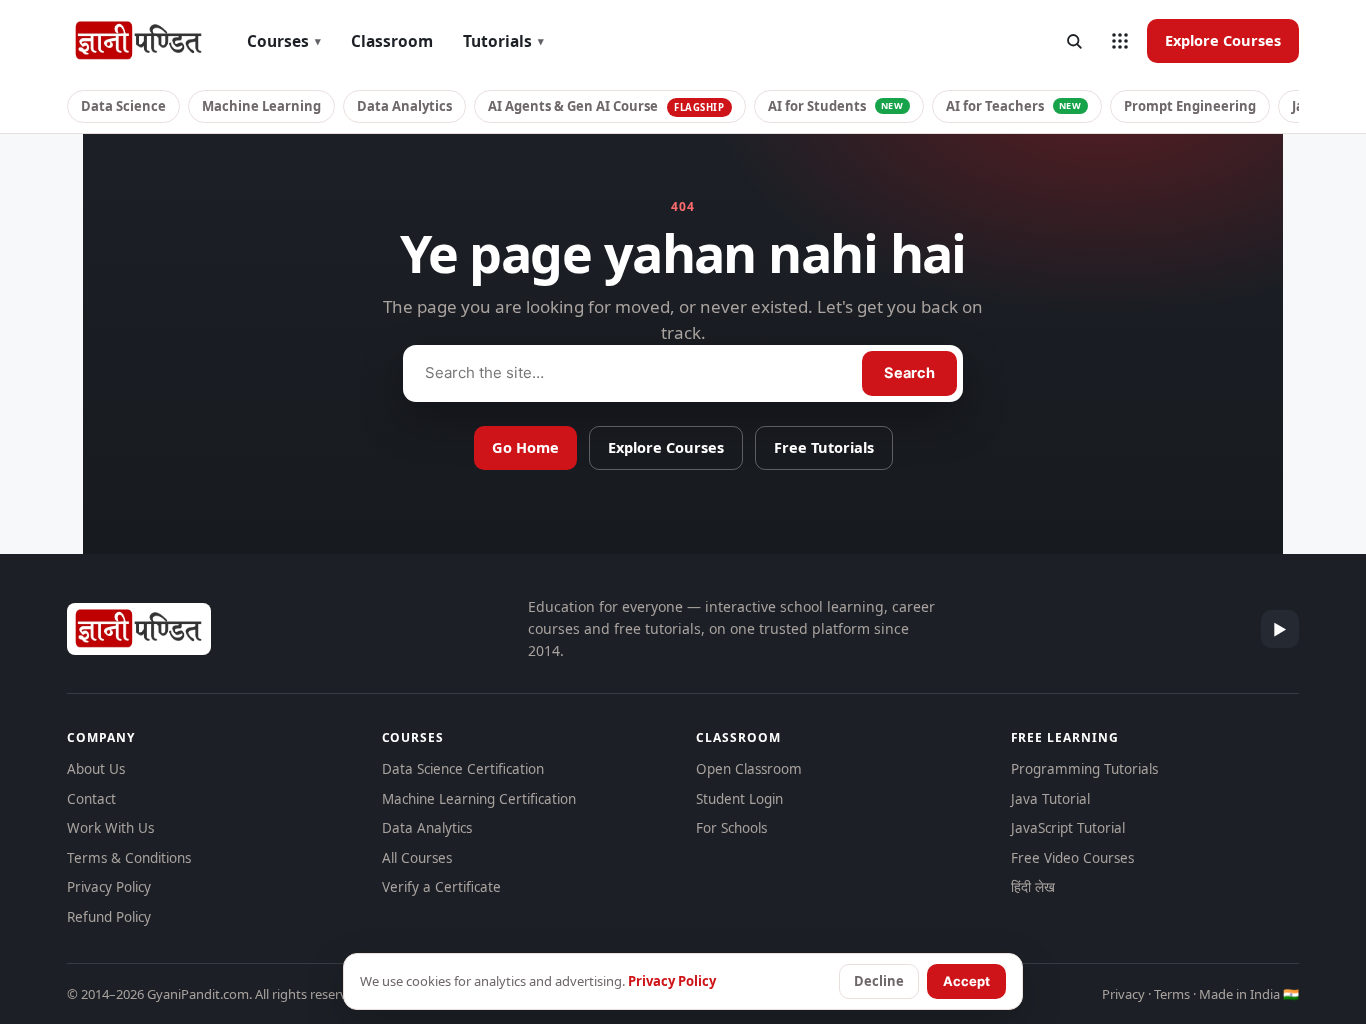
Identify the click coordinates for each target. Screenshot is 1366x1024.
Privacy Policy (109, 887)
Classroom (392, 41)
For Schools (731, 828)
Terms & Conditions (129, 858)
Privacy (1123, 994)
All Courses (417, 858)
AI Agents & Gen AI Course (606, 106)
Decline (879, 981)
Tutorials (503, 41)
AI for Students (836, 106)
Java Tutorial (1050, 799)
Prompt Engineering (1190, 106)
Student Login (739, 799)
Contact (91, 799)
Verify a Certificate (441, 887)
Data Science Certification (463, 769)
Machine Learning (261, 106)
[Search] (1074, 41)
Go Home (525, 447)
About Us (96, 769)
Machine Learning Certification (479, 799)
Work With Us (110, 828)
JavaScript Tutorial (1068, 828)
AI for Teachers (1014, 106)
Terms (1172, 994)
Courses (284, 41)
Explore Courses (1223, 40)
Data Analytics (404, 106)
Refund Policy (109, 917)
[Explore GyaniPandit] (1120, 41)
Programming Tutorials (1084, 769)
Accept (966, 981)
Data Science (123, 106)
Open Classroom (749, 769)
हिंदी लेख (1033, 887)
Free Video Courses (1072, 858)
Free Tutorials (824, 447)
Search (909, 373)
